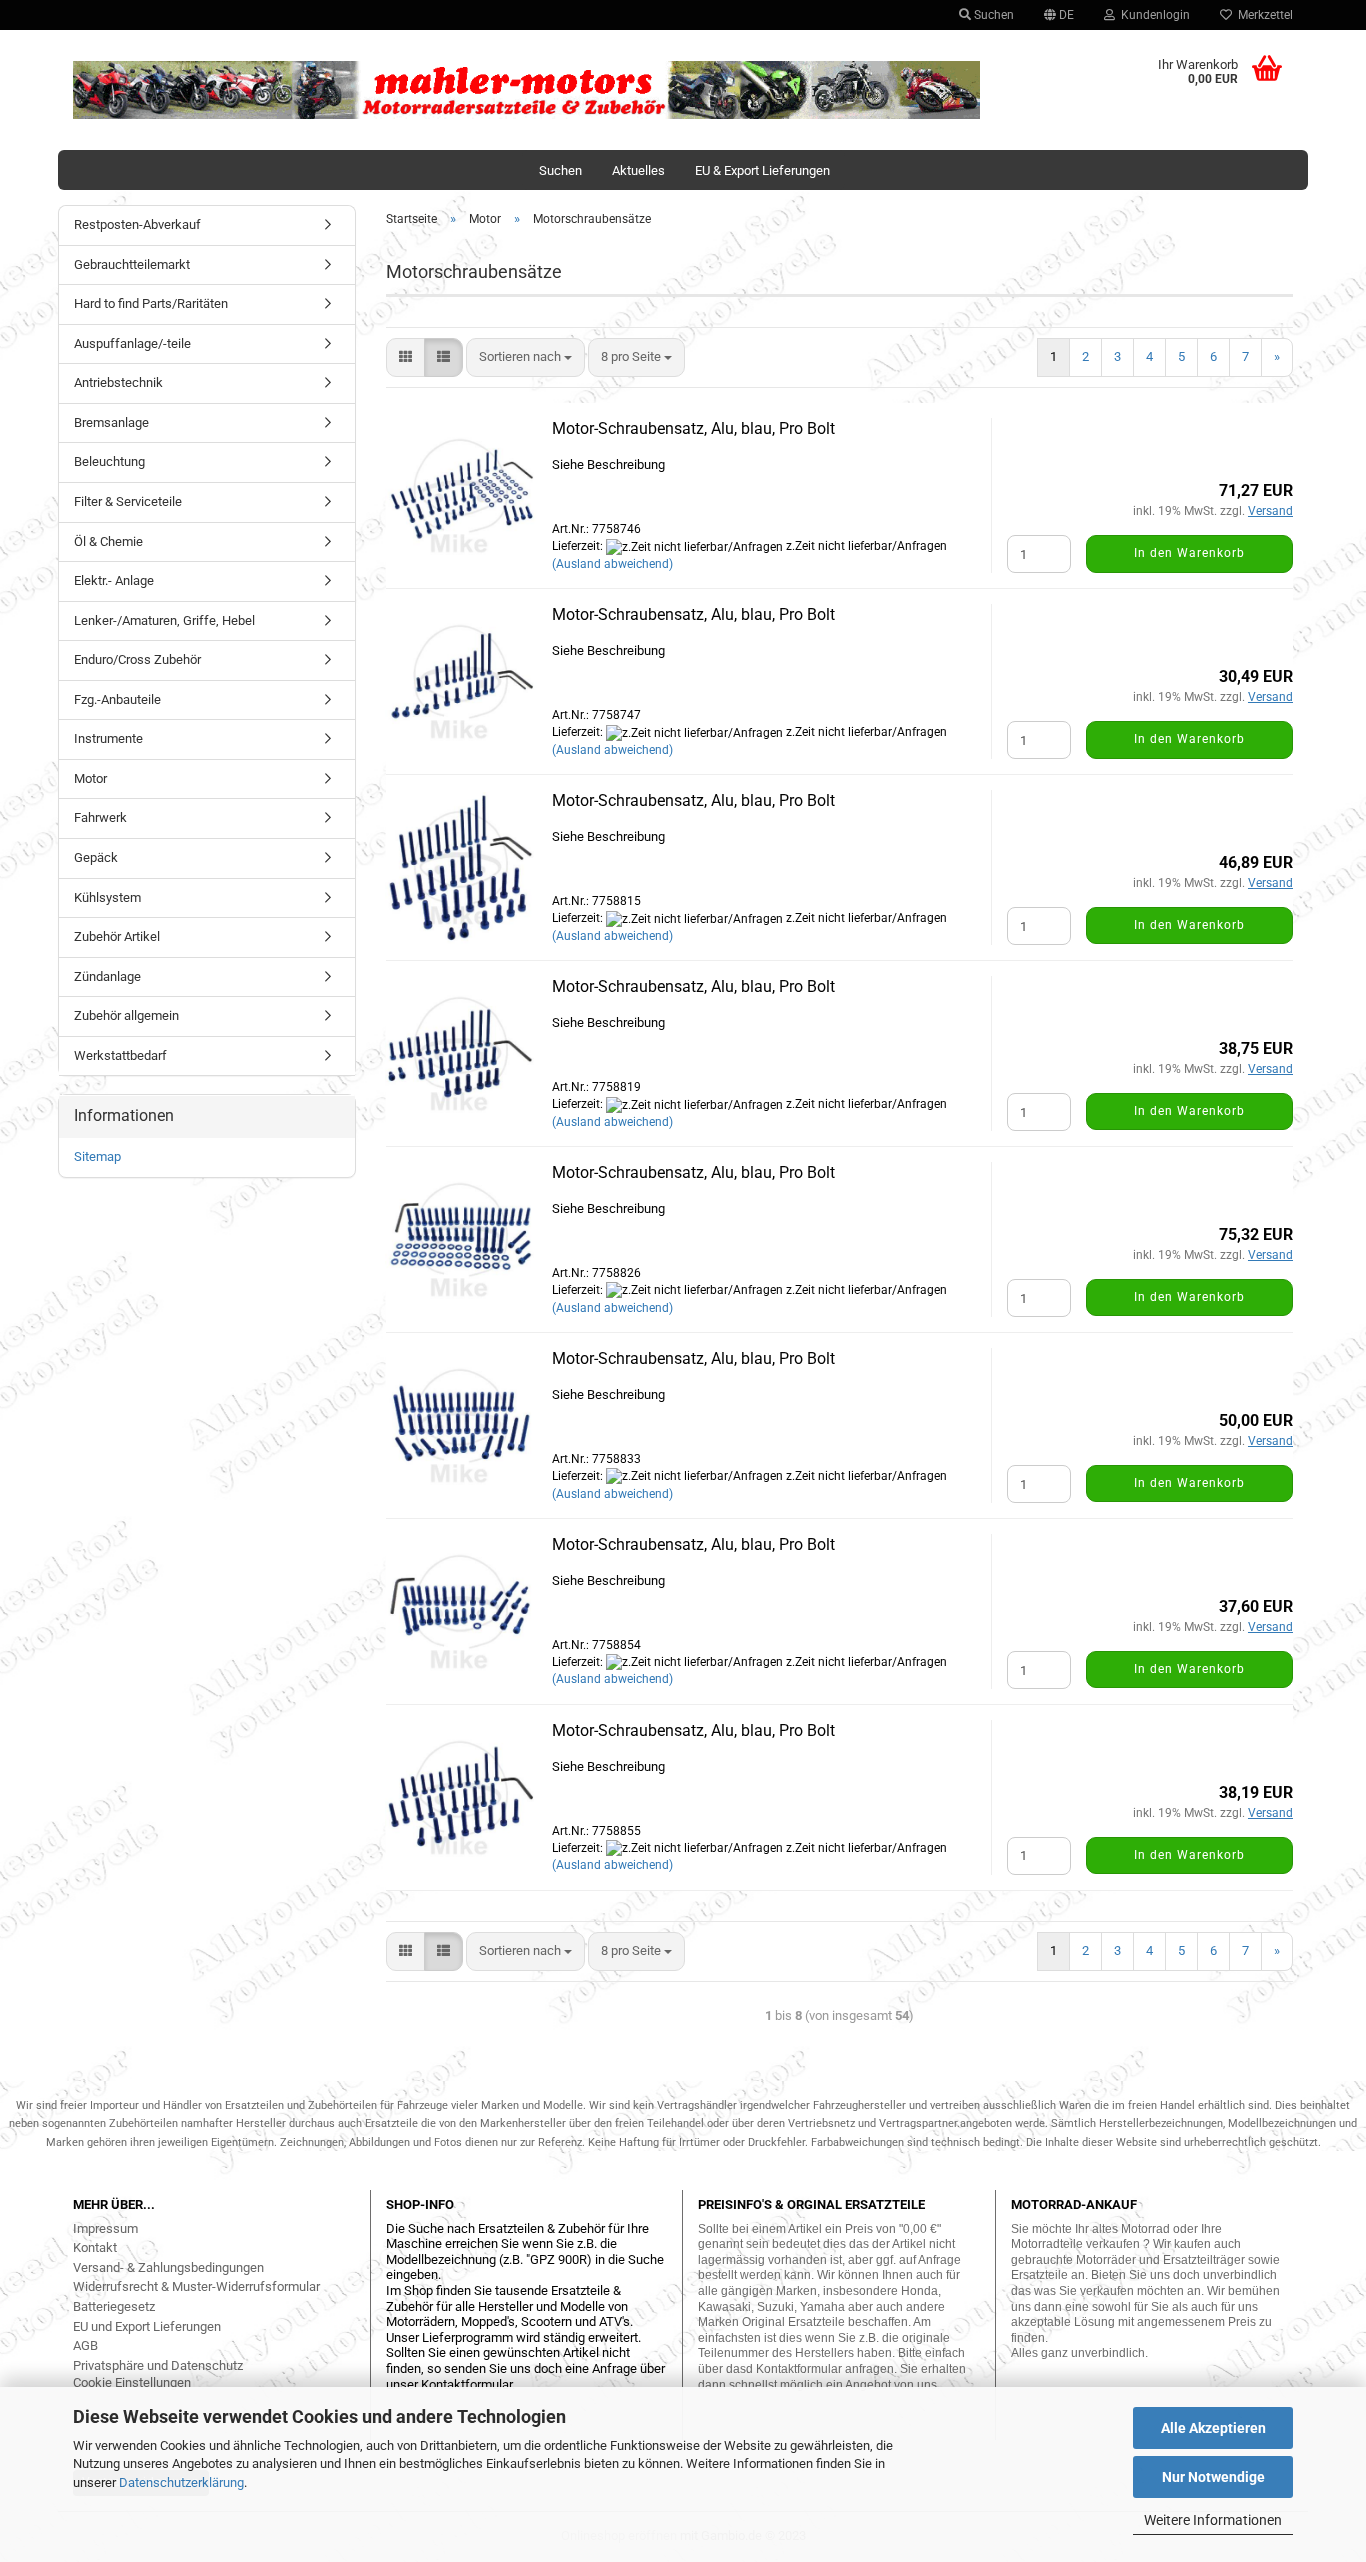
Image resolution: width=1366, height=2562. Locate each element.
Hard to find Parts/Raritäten (151, 303)
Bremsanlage (111, 422)
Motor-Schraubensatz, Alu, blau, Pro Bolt (693, 428)
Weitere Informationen (1213, 2520)
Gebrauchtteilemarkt (132, 264)
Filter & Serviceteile (128, 501)
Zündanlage (107, 976)
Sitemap (97, 1156)
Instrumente (108, 738)
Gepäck (96, 857)
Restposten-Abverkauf (137, 224)
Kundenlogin (1152, 15)
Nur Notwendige (1213, 2477)
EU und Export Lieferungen (147, 2326)
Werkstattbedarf (120, 1055)
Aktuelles (638, 170)
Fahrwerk (100, 817)
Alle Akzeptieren (1213, 2428)
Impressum (105, 2228)
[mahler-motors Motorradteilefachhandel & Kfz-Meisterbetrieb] (527, 90)
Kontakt (95, 2247)
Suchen (992, 15)
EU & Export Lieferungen (762, 170)
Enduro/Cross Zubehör (137, 659)
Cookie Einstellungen (132, 2382)
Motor (90, 778)
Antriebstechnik (118, 382)
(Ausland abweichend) (612, 564)
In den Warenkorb (1189, 553)
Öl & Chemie (108, 541)
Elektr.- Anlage (114, 580)
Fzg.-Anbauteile (117, 699)
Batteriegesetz (114, 2306)
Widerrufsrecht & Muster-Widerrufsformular (196, 2286)
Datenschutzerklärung (181, 2482)
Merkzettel (1262, 15)
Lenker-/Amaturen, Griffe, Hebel (164, 620)
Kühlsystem (107, 897)
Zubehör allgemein (126, 1015)
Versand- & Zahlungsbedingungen (168, 2267)
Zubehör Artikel (117, 936)
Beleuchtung (109, 461)
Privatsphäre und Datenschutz (158, 2365)
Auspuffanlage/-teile (132, 343)
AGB (85, 2345)
